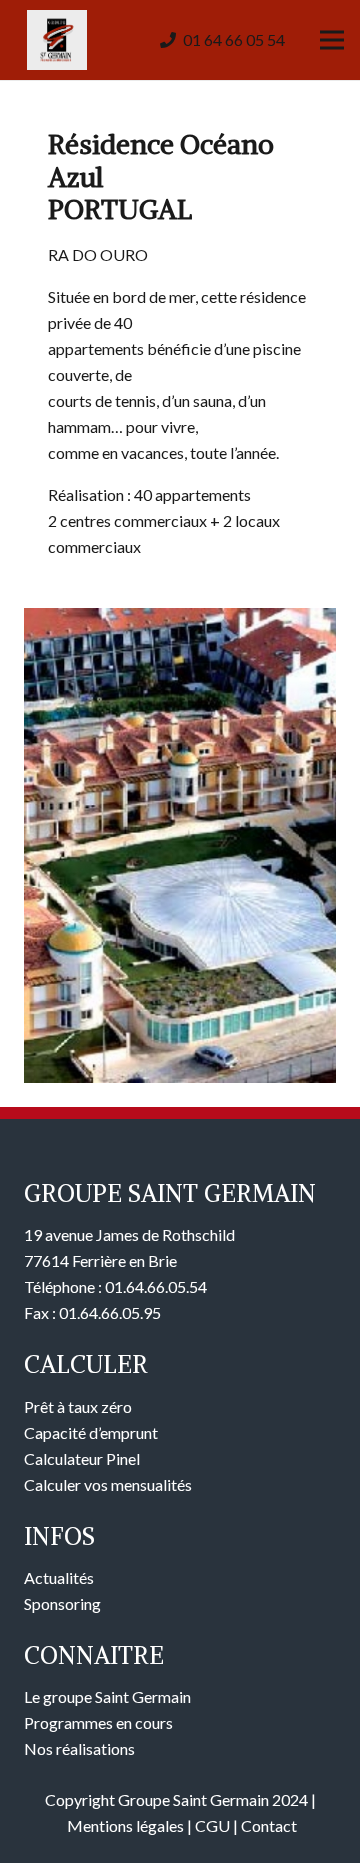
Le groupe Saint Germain (107, 1696)
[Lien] (57, 40)
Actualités (59, 1577)
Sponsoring (62, 1603)
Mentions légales (125, 1825)
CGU (212, 1825)
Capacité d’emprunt (91, 1432)
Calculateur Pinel (82, 1458)
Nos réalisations (79, 1748)
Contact (269, 1825)
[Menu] (332, 40)
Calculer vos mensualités (108, 1484)
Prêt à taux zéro (78, 1406)
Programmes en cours (98, 1722)
